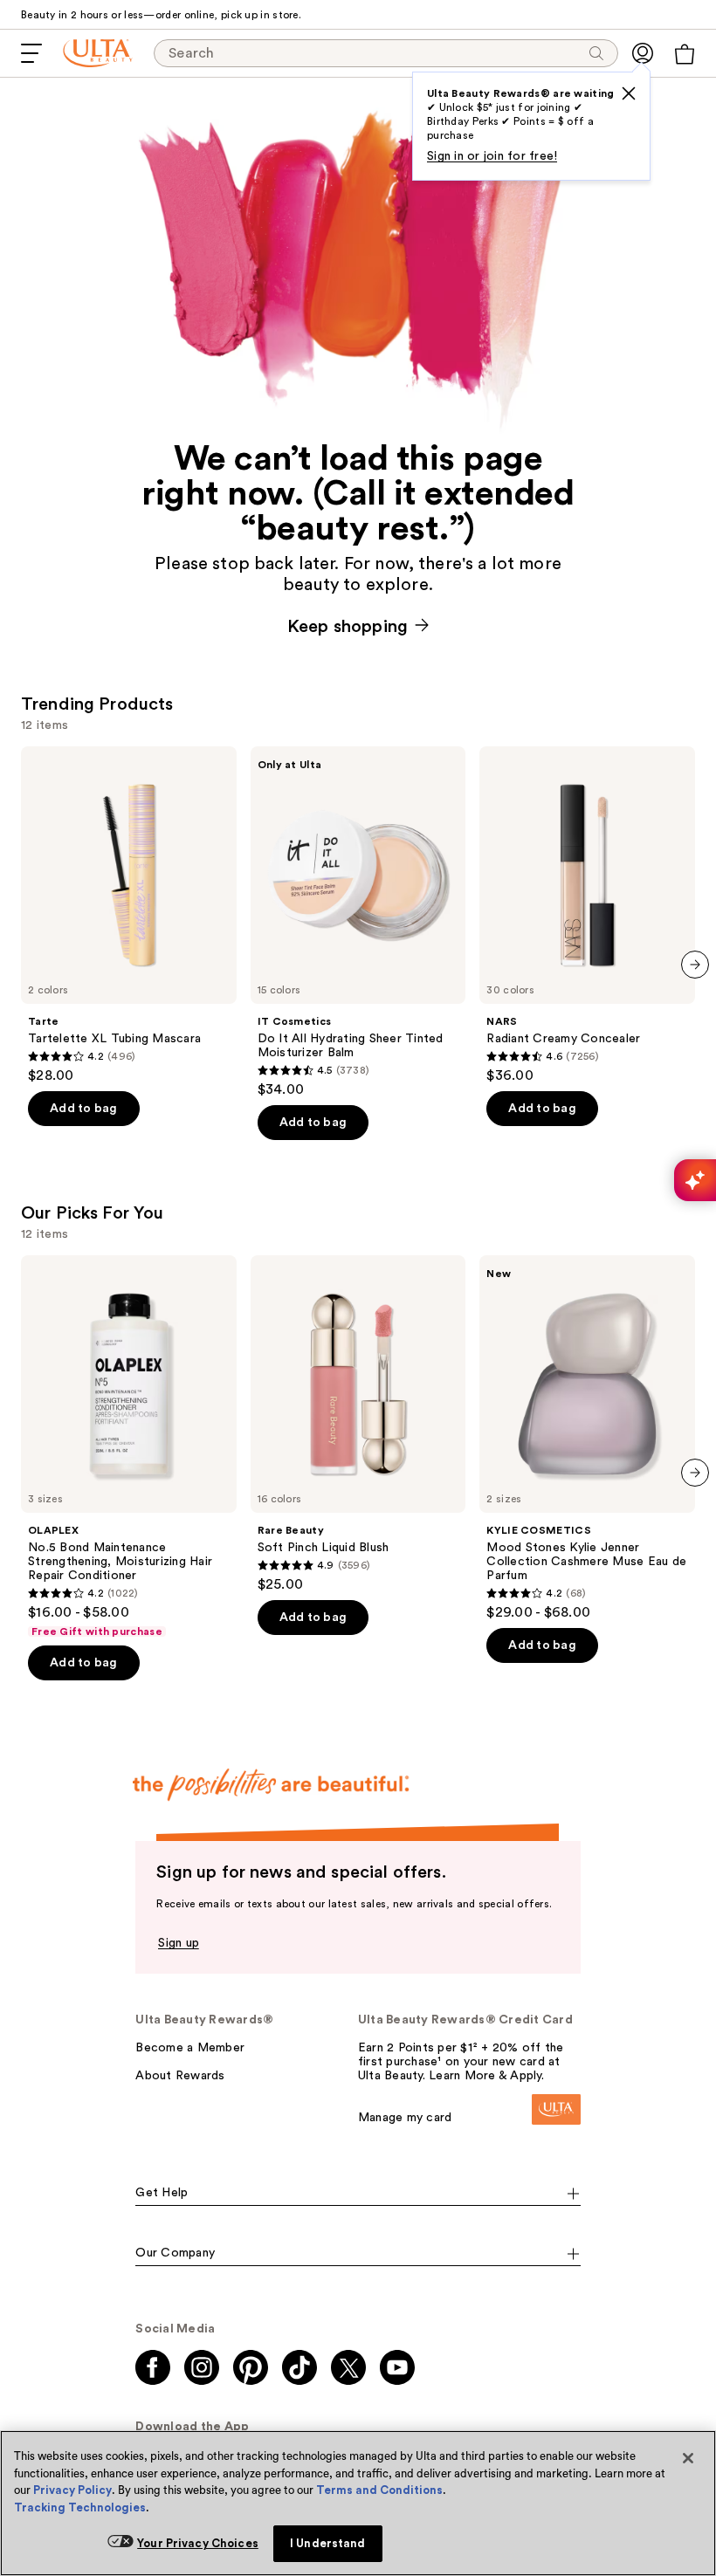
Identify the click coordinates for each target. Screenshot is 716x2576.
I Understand (328, 2543)
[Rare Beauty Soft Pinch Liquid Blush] (358, 1424)
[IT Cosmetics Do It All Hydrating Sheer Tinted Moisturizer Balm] (358, 922)
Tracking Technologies (80, 2507)
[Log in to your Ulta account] (643, 53)
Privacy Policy (72, 2490)
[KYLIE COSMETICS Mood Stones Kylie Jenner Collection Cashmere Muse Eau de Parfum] (587, 1438)
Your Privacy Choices (198, 2543)
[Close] (688, 2458)
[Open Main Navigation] (31, 53)
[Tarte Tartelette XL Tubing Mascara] (129, 915)
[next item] (695, 965)
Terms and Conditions (379, 2490)
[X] (629, 93)
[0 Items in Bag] (685, 54)
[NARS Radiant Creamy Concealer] (587, 915)
